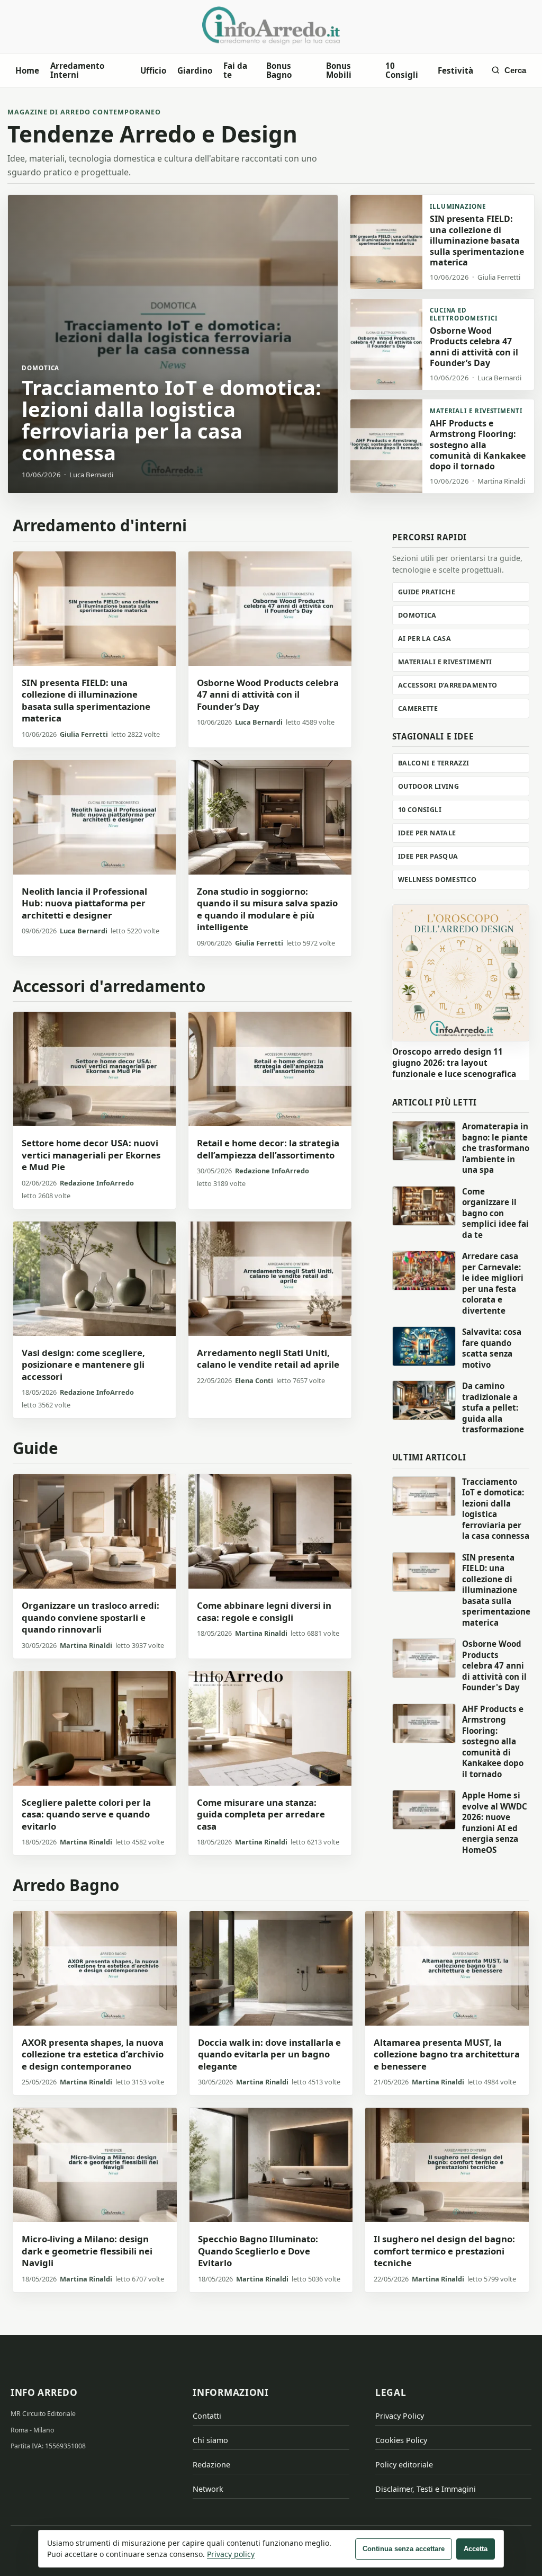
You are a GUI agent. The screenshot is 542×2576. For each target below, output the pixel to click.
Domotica (417, 615)
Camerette (418, 708)
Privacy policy (231, 2554)
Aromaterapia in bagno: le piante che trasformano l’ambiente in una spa (496, 1148)
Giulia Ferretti (84, 734)
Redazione (211, 2464)
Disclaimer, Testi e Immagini (426, 2489)
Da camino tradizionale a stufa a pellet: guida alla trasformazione (493, 1407)
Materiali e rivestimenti (445, 662)
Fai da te (235, 70)
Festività (455, 70)
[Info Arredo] (271, 25)
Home (27, 70)
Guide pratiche (427, 592)
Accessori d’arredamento (448, 685)
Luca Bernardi (259, 722)
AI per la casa (424, 639)
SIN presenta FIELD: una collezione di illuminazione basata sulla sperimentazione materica (496, 1590)
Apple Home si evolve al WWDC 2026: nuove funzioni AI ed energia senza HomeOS (495, 1822)
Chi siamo (210, 2440)
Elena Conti (254, 1380)
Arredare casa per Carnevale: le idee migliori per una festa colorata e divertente (493, 1283)
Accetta (476, 2549)
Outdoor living (428, 786)
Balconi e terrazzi (434, 763)
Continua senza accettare (404, 2549)
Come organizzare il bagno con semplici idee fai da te (495, 1213)
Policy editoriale (404, 2464)
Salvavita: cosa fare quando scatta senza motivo (492, 1348)
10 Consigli (402, 70)
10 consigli (420, 810)
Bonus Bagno (279, 70)
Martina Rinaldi (86, 1645)
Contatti (207, 2416)
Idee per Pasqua (428, 856)
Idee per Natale (427, 833)
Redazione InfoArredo (97, 1183)
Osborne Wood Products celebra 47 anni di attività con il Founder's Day (494, 1665)
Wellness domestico (437, 880)
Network (208, 2489)
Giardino (195, 70)
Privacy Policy (400, 2416)
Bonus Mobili (339, 70)
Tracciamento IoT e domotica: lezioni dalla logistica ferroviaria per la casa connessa (496, 1509)
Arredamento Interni (77, 70)
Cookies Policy (401, 2440)
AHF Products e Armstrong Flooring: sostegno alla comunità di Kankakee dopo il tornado (493, 1741)
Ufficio (153, 70)
